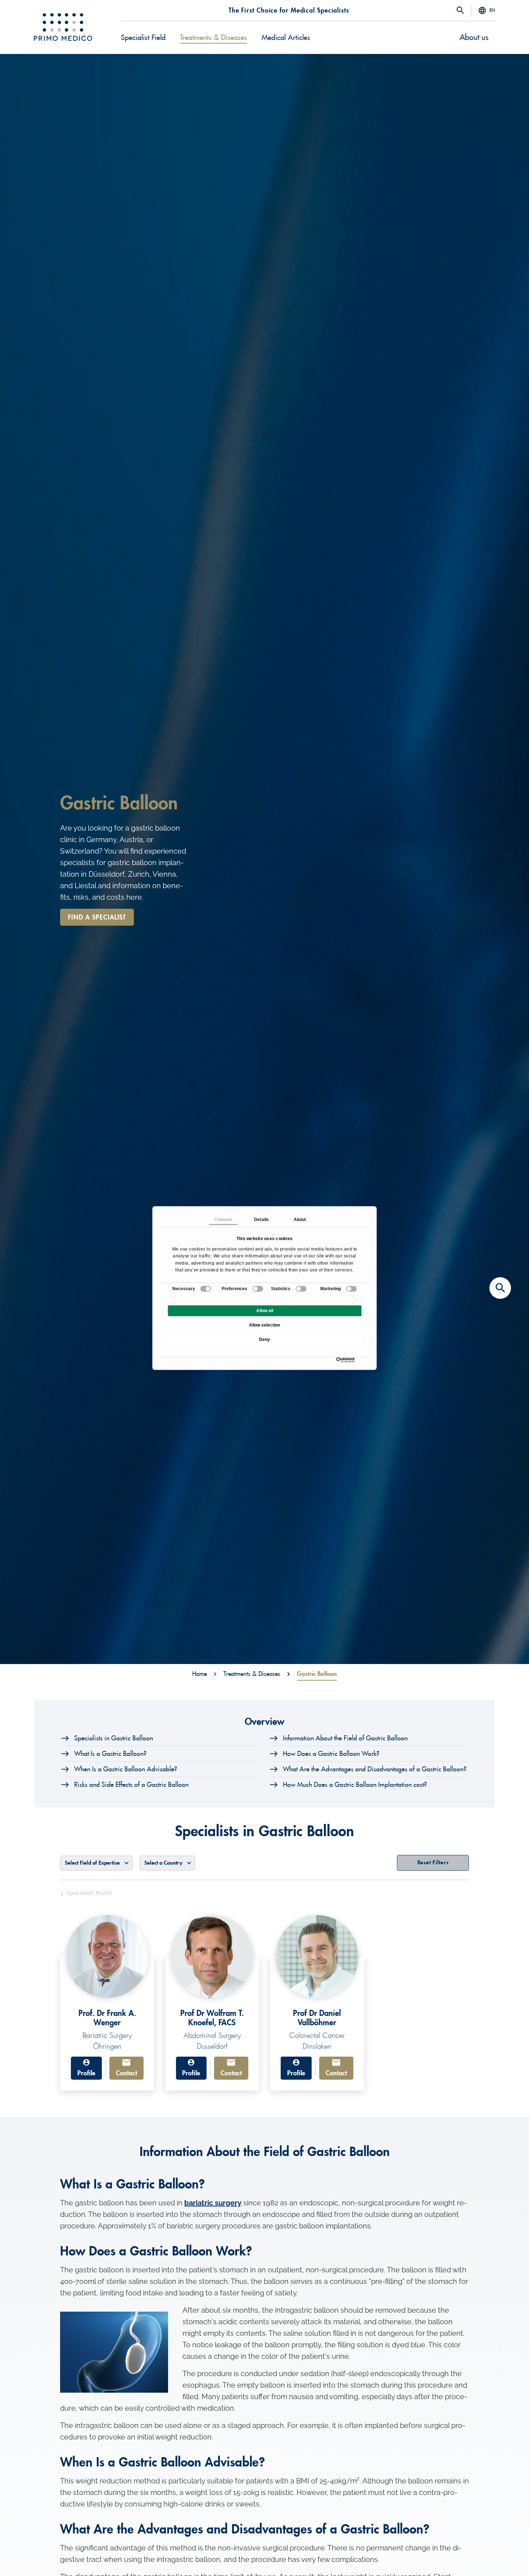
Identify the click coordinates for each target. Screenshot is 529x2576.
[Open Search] (460, 11)
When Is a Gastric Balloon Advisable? (126, 1769)
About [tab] (300, 1220)
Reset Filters (433, 1863)
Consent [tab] (223, 1220)
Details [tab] (261, 1220)
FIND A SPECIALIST (97, 917)
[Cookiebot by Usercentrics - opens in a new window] (338, 1360)
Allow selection (264, 1325)
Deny (264, 1340)
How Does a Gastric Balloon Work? (331, 1754)
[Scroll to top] (500, 2558)
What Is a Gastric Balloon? (110, 1754)
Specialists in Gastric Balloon (114, 1738)
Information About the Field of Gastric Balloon (345, 1738)
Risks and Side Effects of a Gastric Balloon (131, 1785)
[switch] (258, 1289)
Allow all (265, 1311)
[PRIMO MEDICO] (63, 27)
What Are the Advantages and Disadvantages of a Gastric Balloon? (375, 1769)
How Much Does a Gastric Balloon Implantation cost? (355, 1785)
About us (474, 37)
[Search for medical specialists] (500, 1288)
